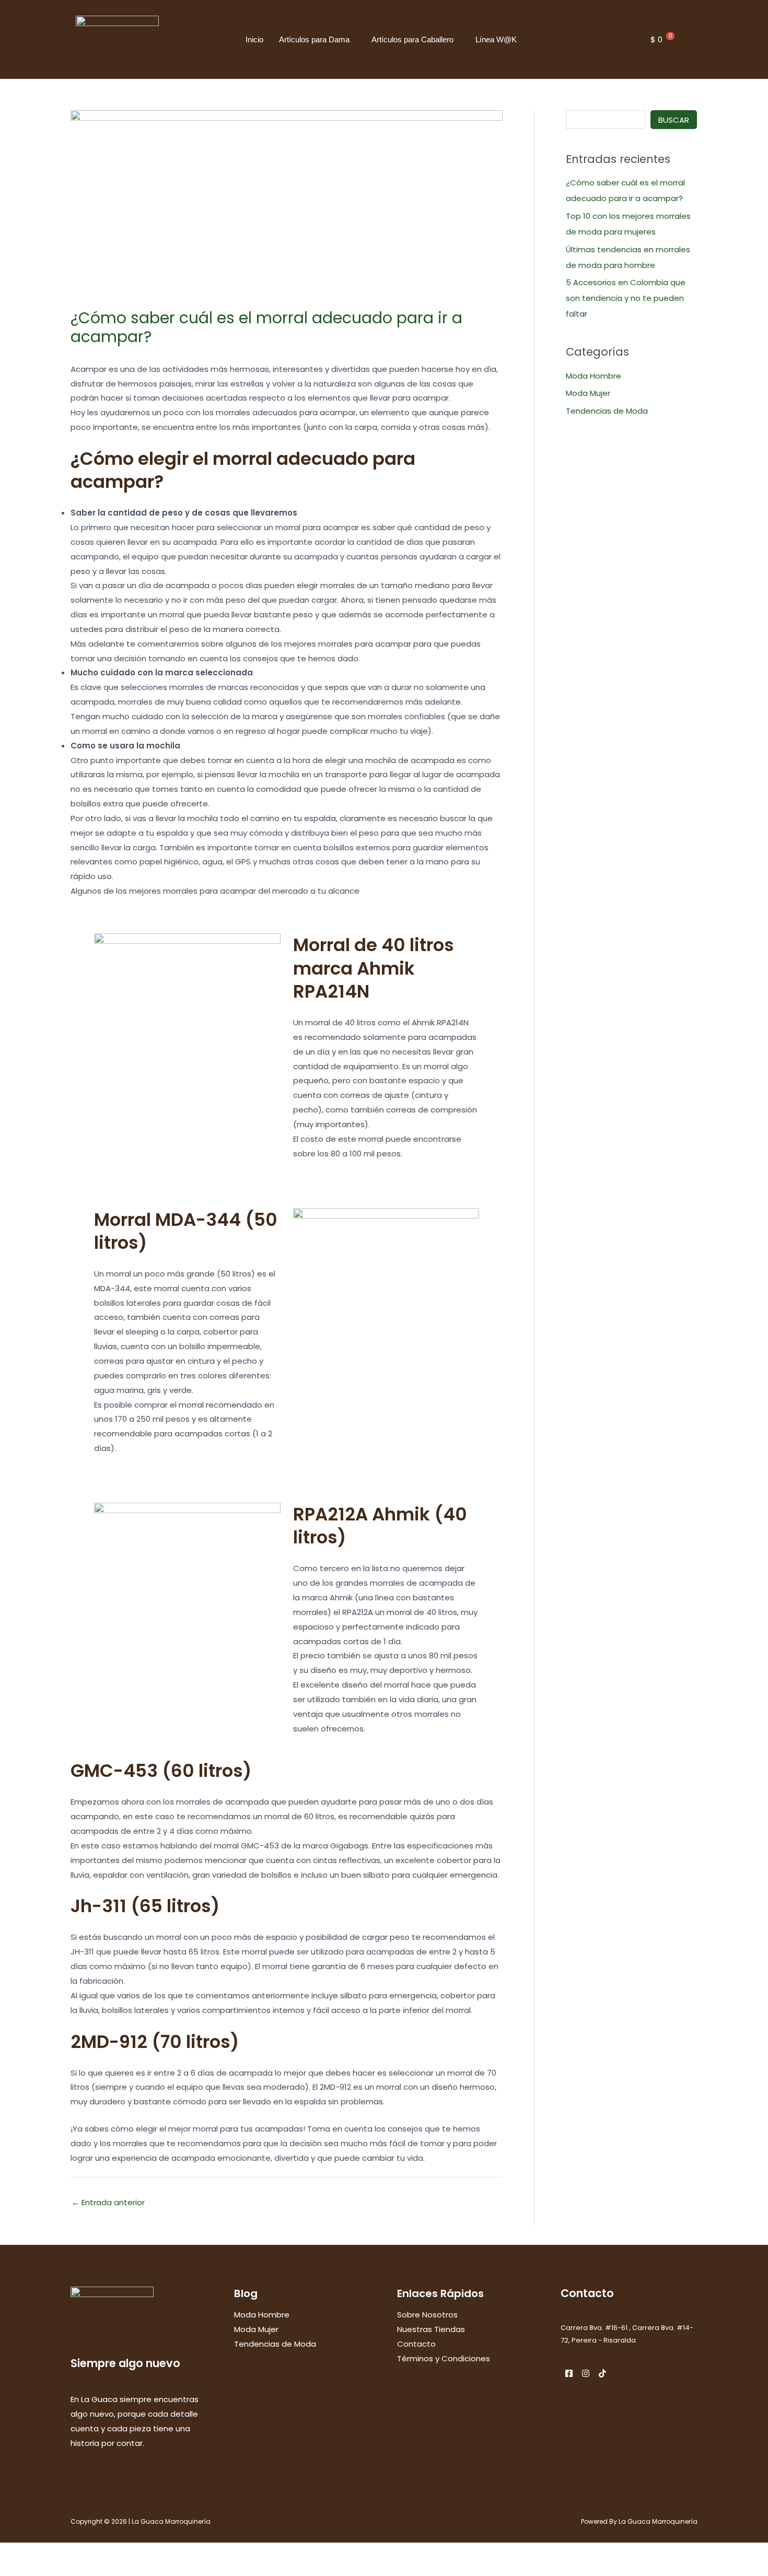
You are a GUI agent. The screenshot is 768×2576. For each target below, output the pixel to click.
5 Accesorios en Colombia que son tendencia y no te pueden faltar (626, 298)
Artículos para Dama (314, 39)
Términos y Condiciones (444, 2358)
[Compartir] (109, 2552)
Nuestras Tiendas (431, 2329)
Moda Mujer (588, 393)
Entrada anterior (108, 2202)
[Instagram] (586, 2373)
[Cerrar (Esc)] (153, 2552)
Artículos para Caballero (412, 39)
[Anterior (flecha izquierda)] (21, 2569)
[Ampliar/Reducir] (21, 2552)
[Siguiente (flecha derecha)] (65, 2569)
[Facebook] (569, 2373)
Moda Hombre (594, 376)
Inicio (254, 39)
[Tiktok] (602, 2373)
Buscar (674, 120)
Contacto (416, 2344)
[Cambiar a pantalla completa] (65, 2552)
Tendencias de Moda (607, 411)
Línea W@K (496, 39)
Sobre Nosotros (427, 2315)
